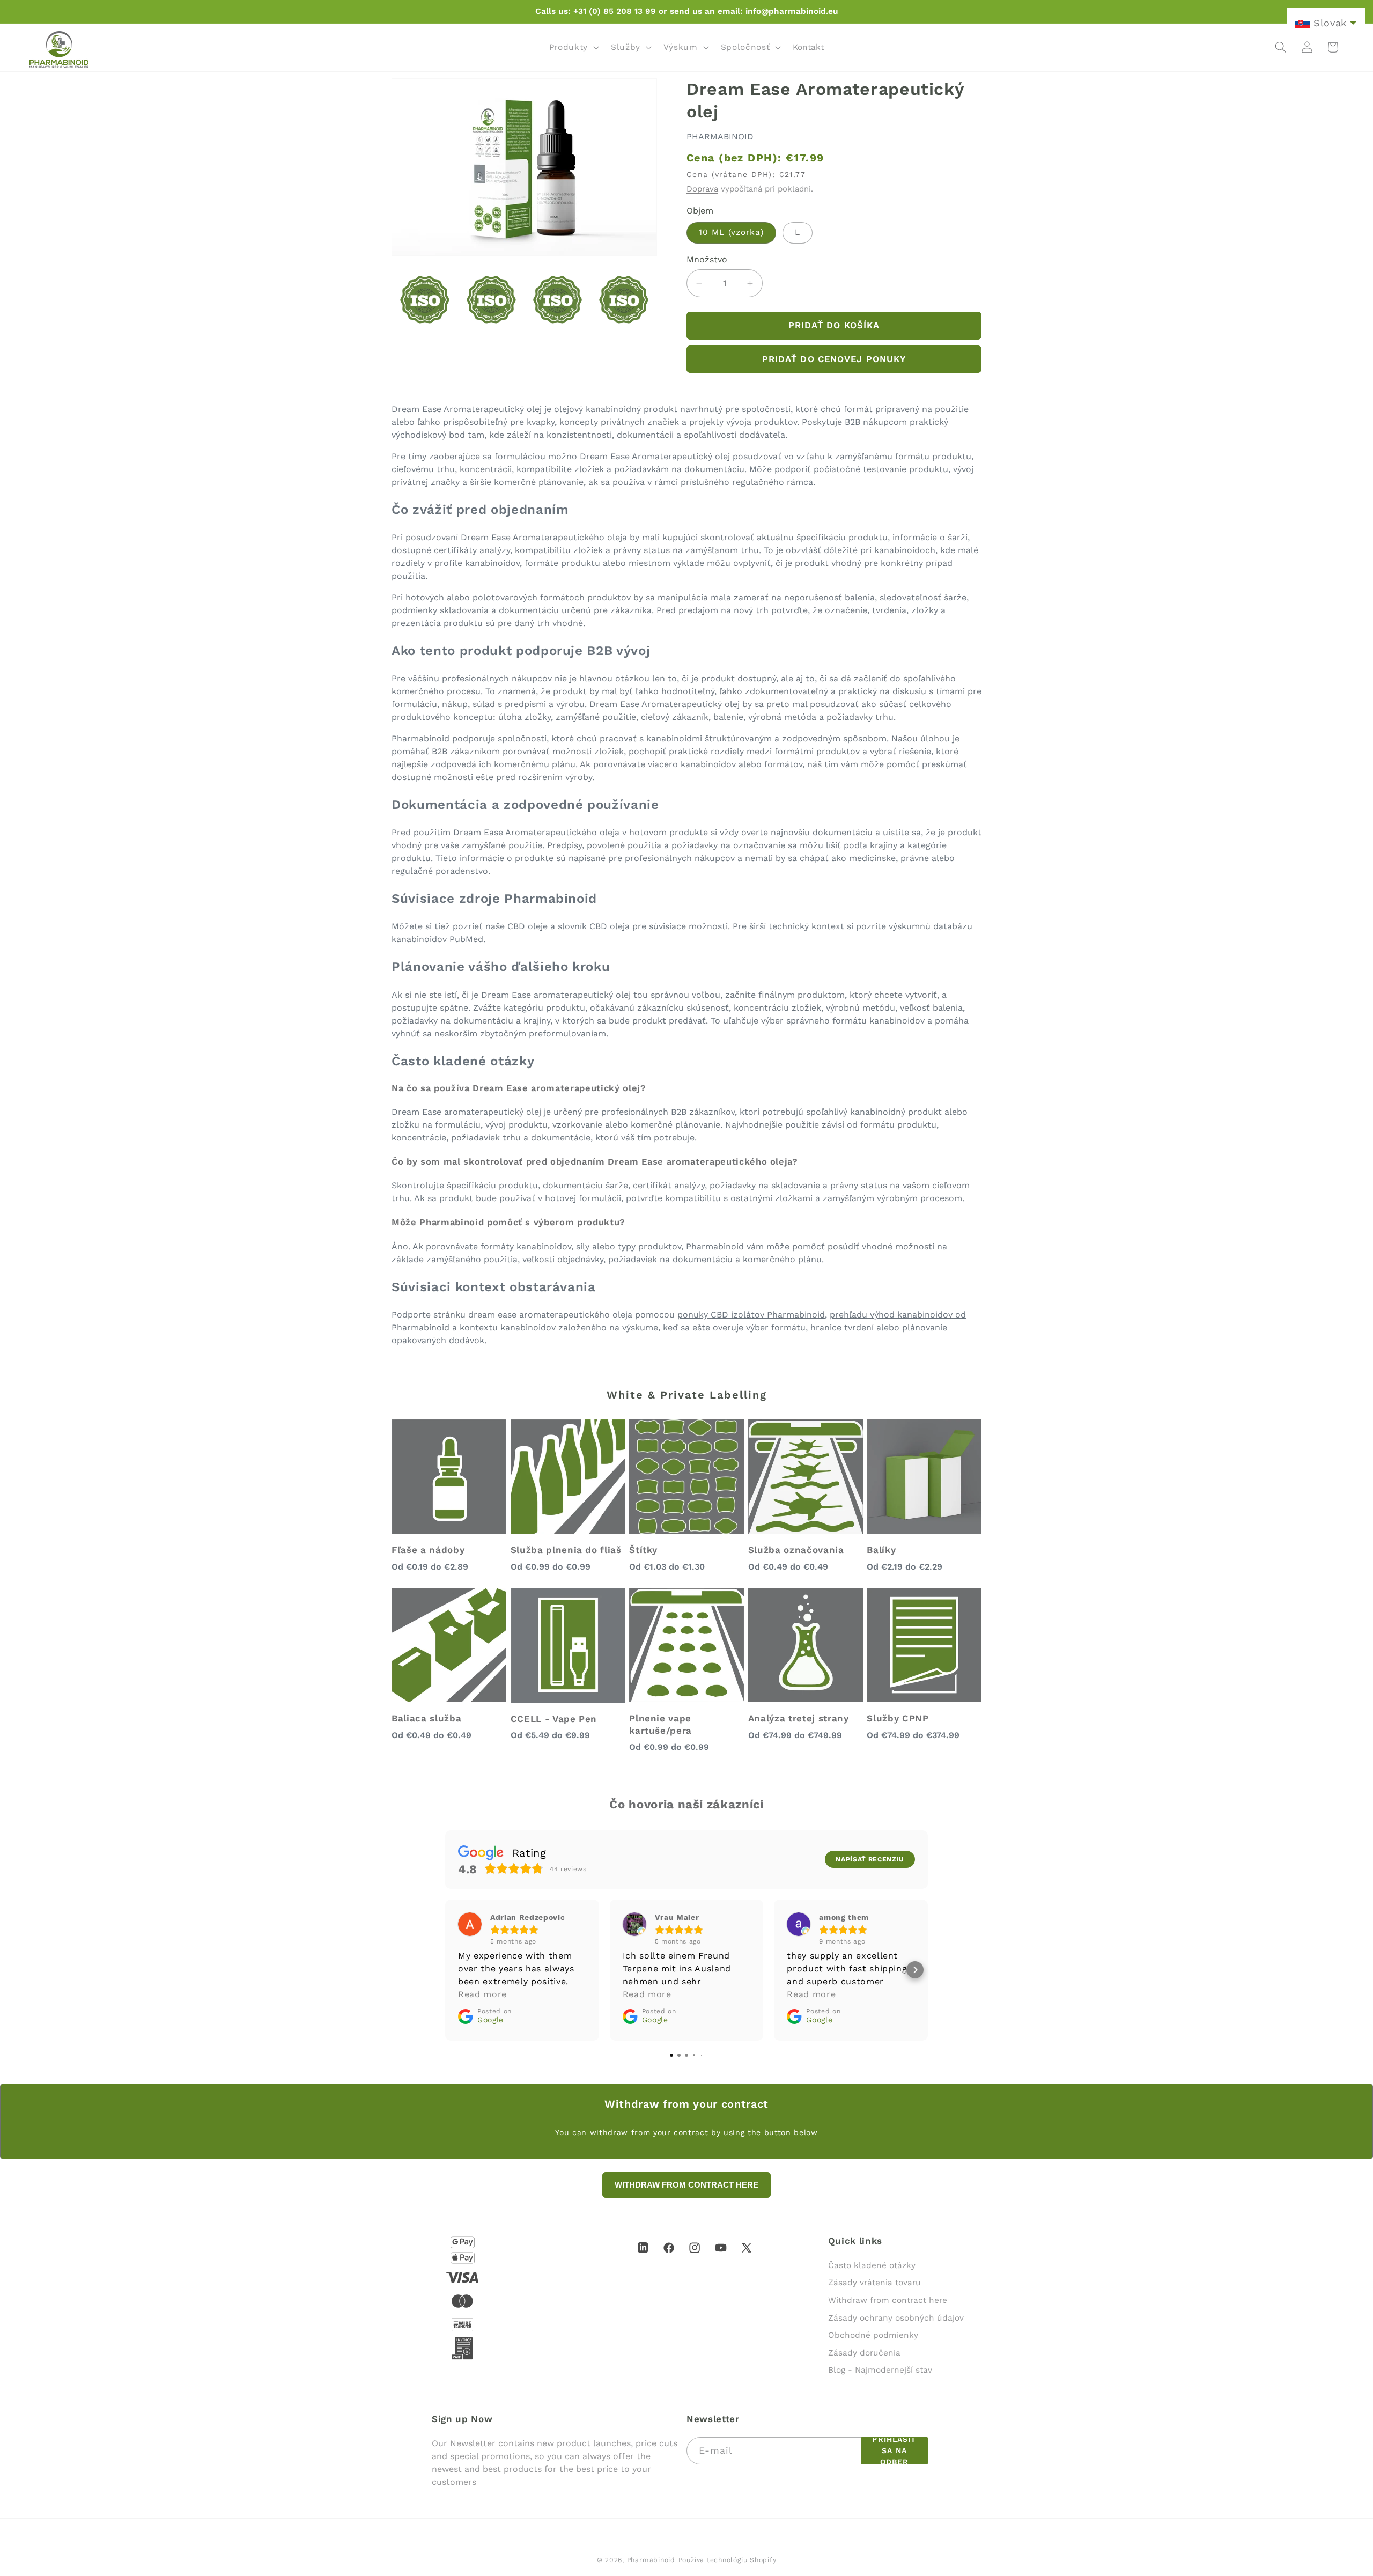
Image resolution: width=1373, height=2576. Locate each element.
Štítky (643, 1550)
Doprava (702, 189)
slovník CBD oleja (594, 926)
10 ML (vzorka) (731, 232)
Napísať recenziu (870, 1859)
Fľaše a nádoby (428, 1550)
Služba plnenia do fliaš (566, 1550)
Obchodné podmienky (873, 2335)
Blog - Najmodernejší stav (880, 2370)
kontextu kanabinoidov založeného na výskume (559, 1327)
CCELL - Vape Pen (554, 1719)
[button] (573, 47)
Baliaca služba (426, 1718)
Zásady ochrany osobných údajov (896, 2318)
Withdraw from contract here (888, 2300)
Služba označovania (796, 1550)
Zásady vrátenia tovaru (874, 2283)
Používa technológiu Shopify (728, 2560)
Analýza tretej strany (799, 1718)
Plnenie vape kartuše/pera (660, 1724)
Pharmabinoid (651, 2560)
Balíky (881, 1550)
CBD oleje (527, 926)
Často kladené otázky (872, 2265)
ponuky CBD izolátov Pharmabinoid (751, 1315)
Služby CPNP (898, 1718)
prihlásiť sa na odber (894, 2451)
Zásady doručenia (864, 2353)
